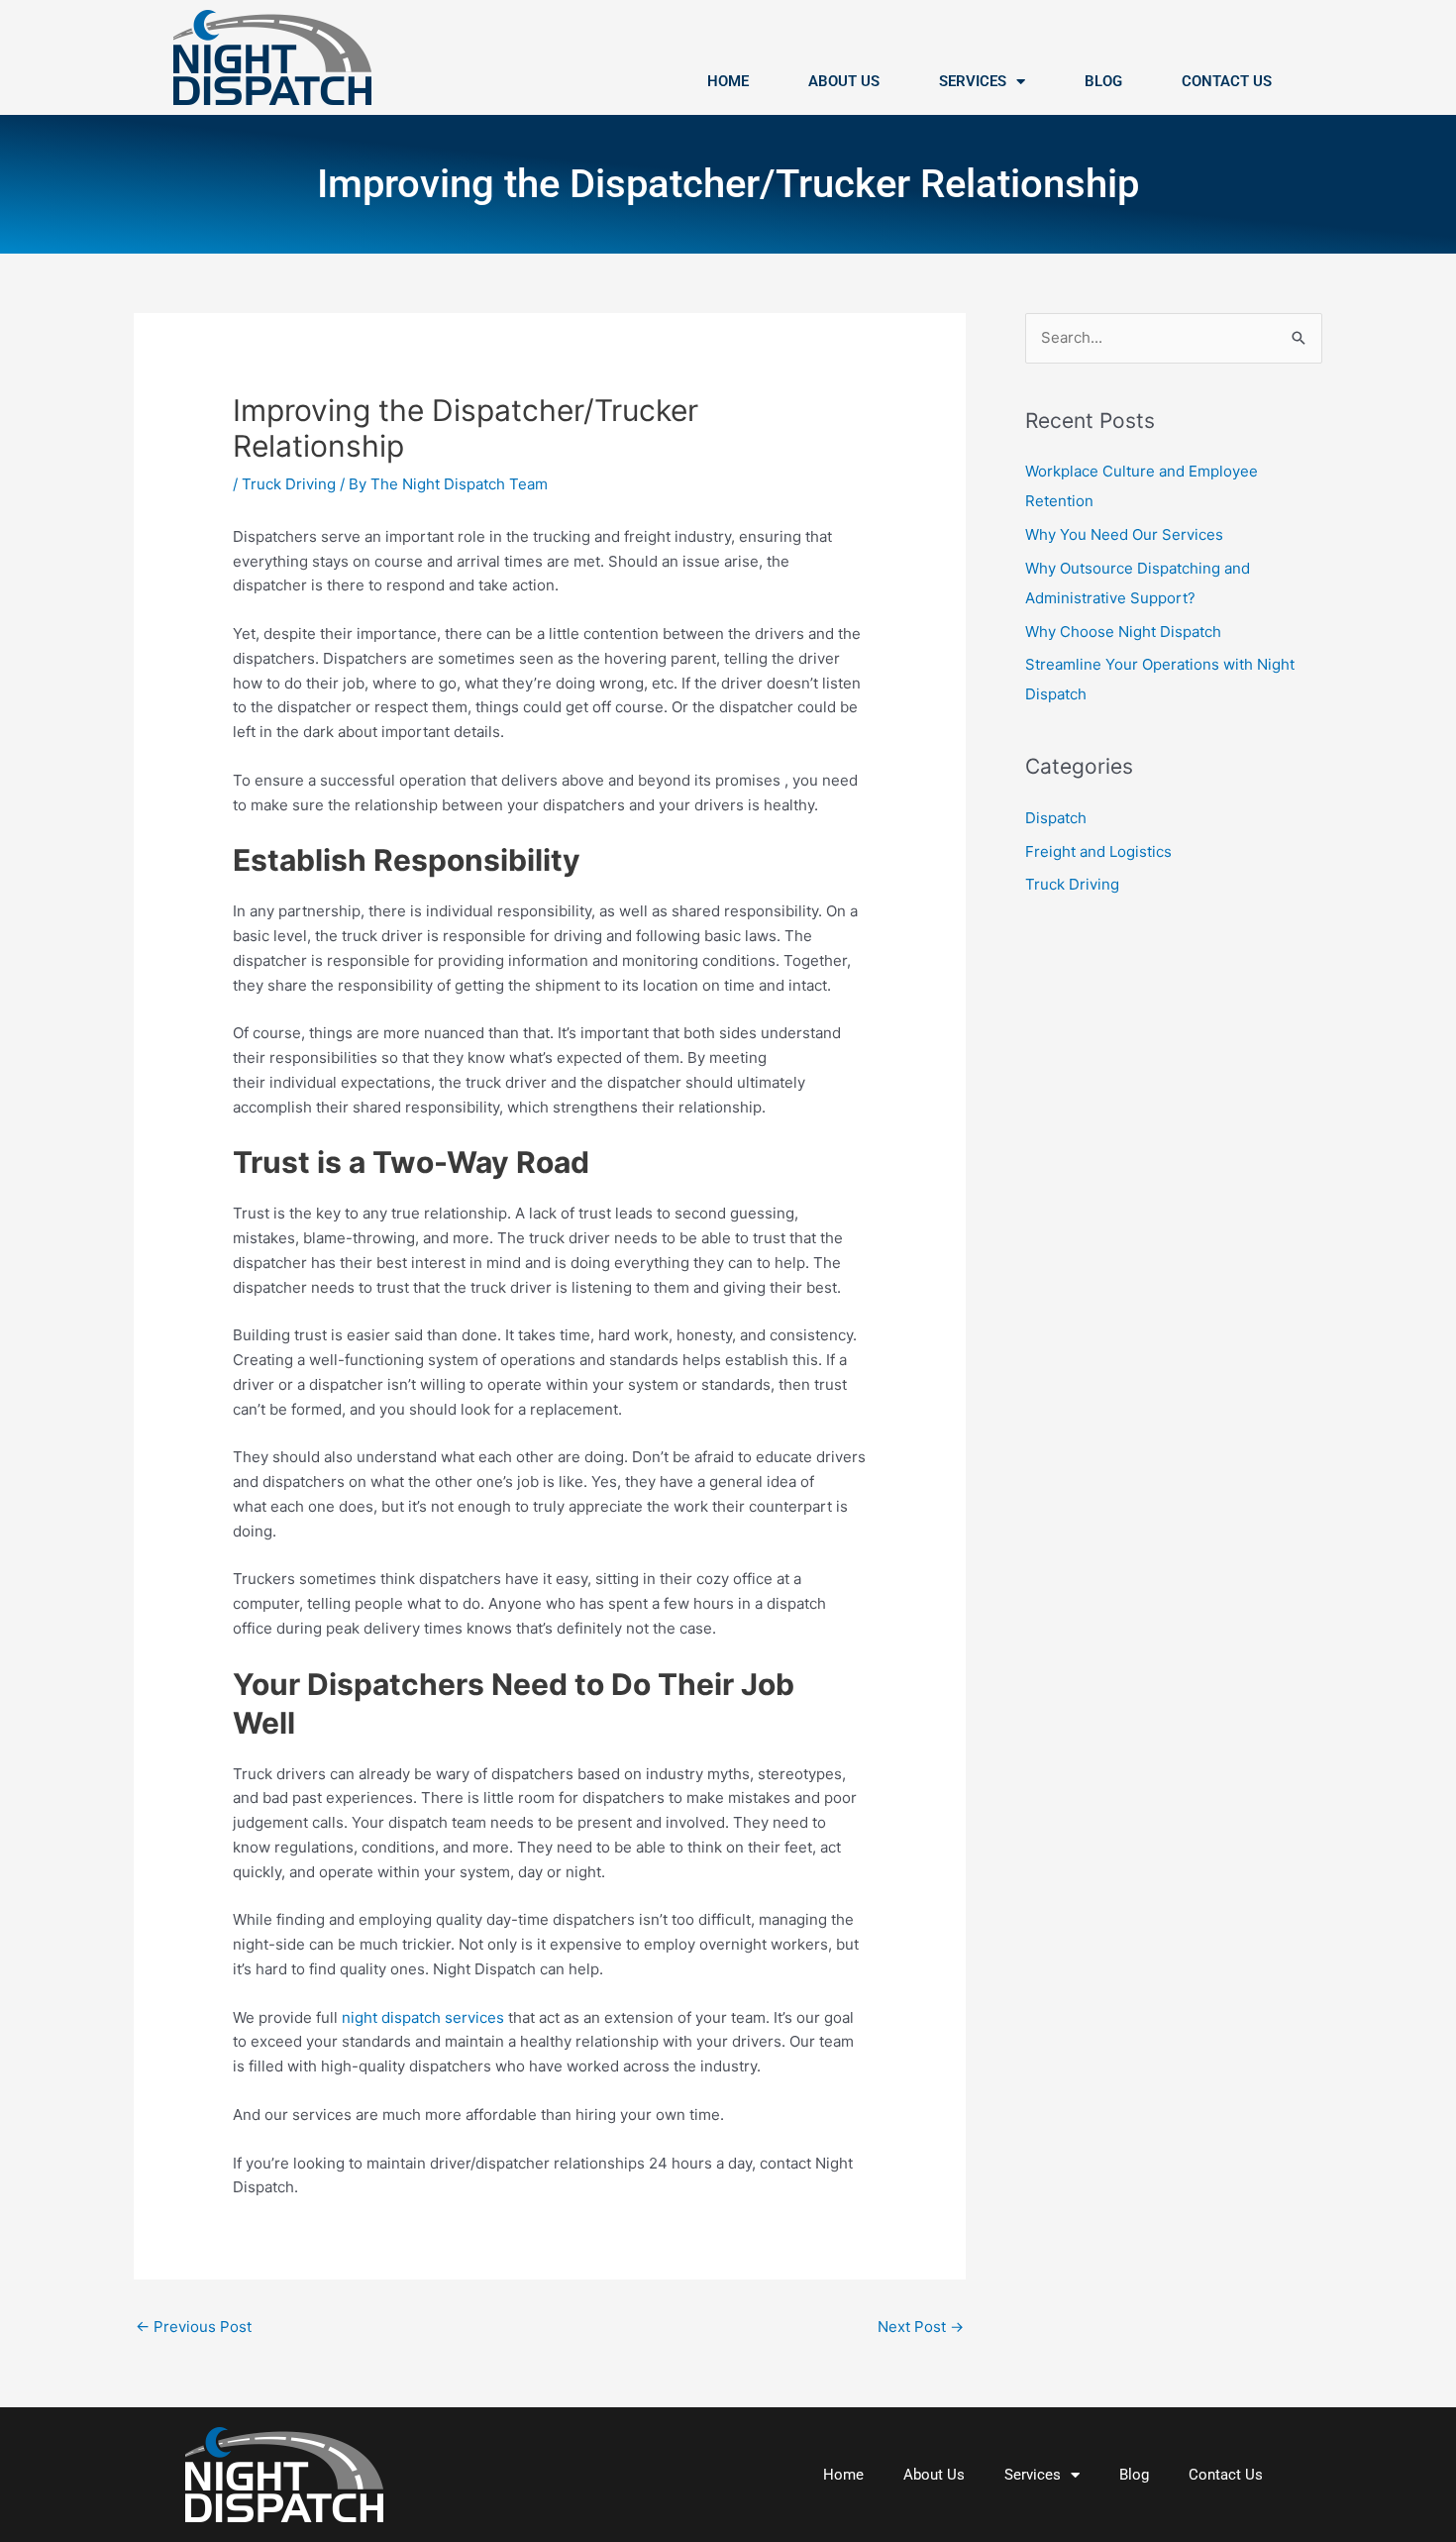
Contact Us (1227, 81)
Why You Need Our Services (1124, 534)
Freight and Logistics (1098, 851)
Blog (1103, 81)
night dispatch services (423, 2017)
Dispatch (1056, 818)
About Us (844, 81)
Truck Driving (289, 484)
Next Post (921, 2327)
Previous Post (194, 2327)
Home (728, 81)
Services (973, 81)
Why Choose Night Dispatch (1123, 632)
